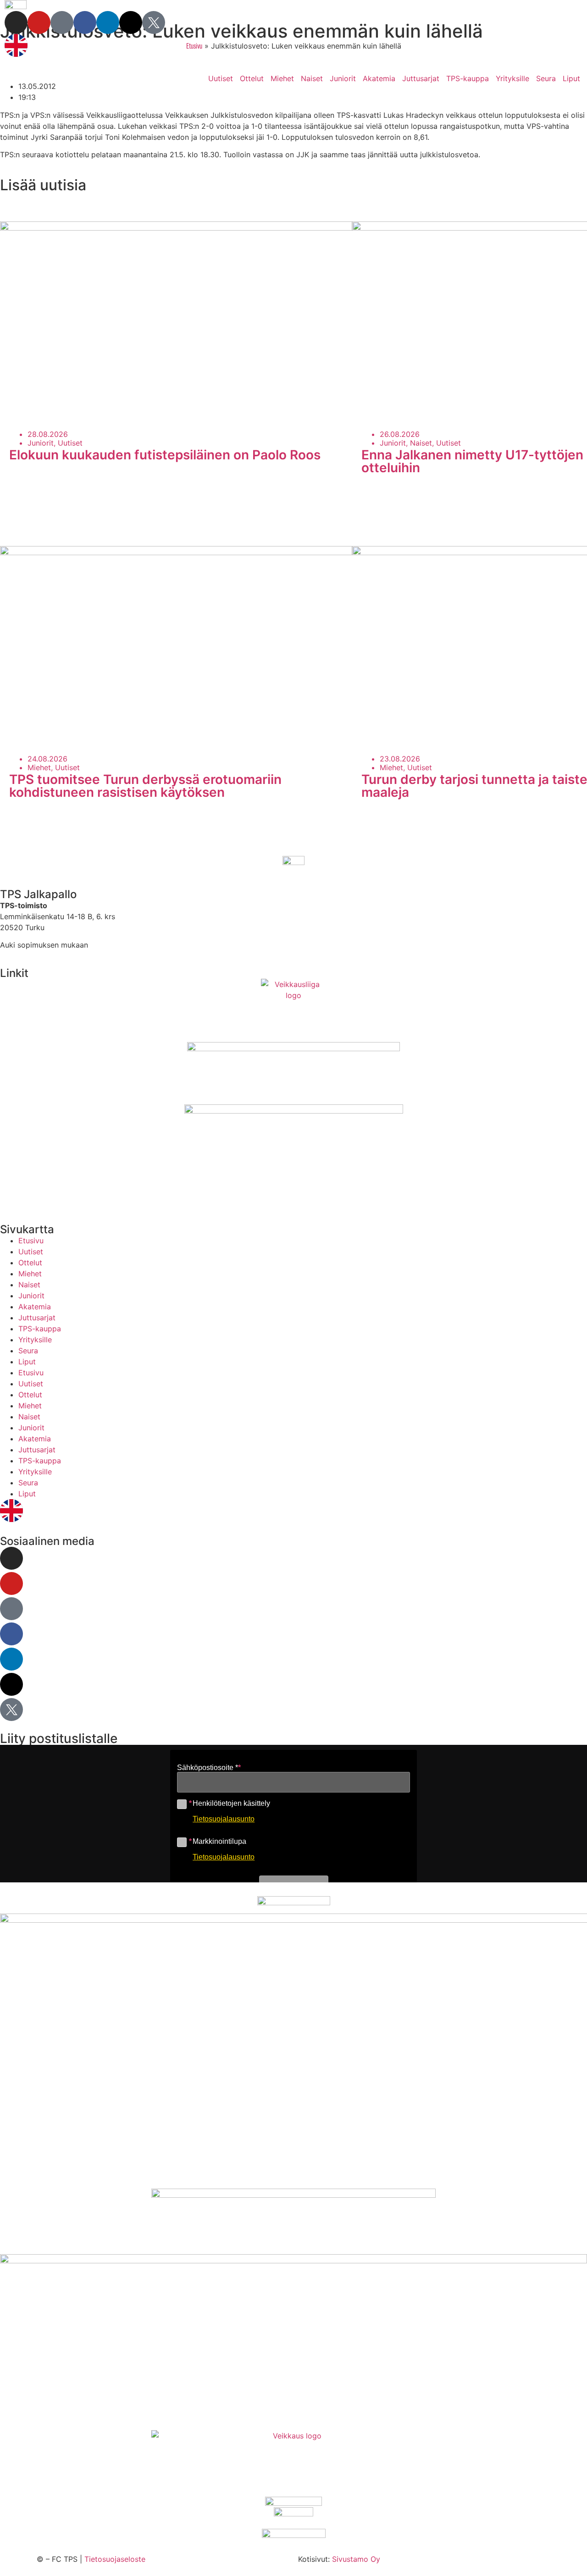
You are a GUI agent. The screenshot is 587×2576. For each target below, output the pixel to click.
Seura (546, 78)
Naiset (312, 78)
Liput (571, 78)
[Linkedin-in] (108, 22)
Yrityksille (512, 78)
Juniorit (343, 78)
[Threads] (131, 22)
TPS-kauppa (468, 78)
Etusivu (31, 1241)
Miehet (282, 78)
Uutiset (221, 78)
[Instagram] (16, 22)
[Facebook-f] (85, 22)
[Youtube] (39, 22)
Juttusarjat (421, 78)
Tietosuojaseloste (115, 2559)
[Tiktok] (62, 22)
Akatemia (379, 78)
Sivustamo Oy (356, 2559)
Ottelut (252, 78)
